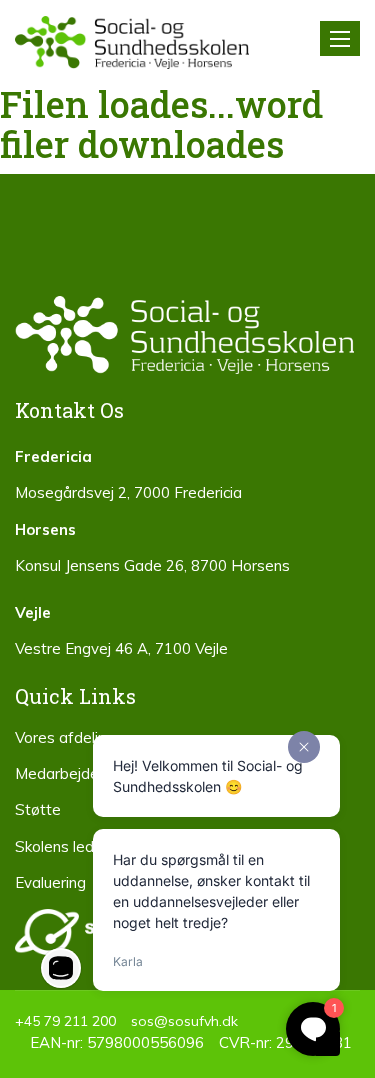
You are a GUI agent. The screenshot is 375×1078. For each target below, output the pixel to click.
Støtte (38, 809)
